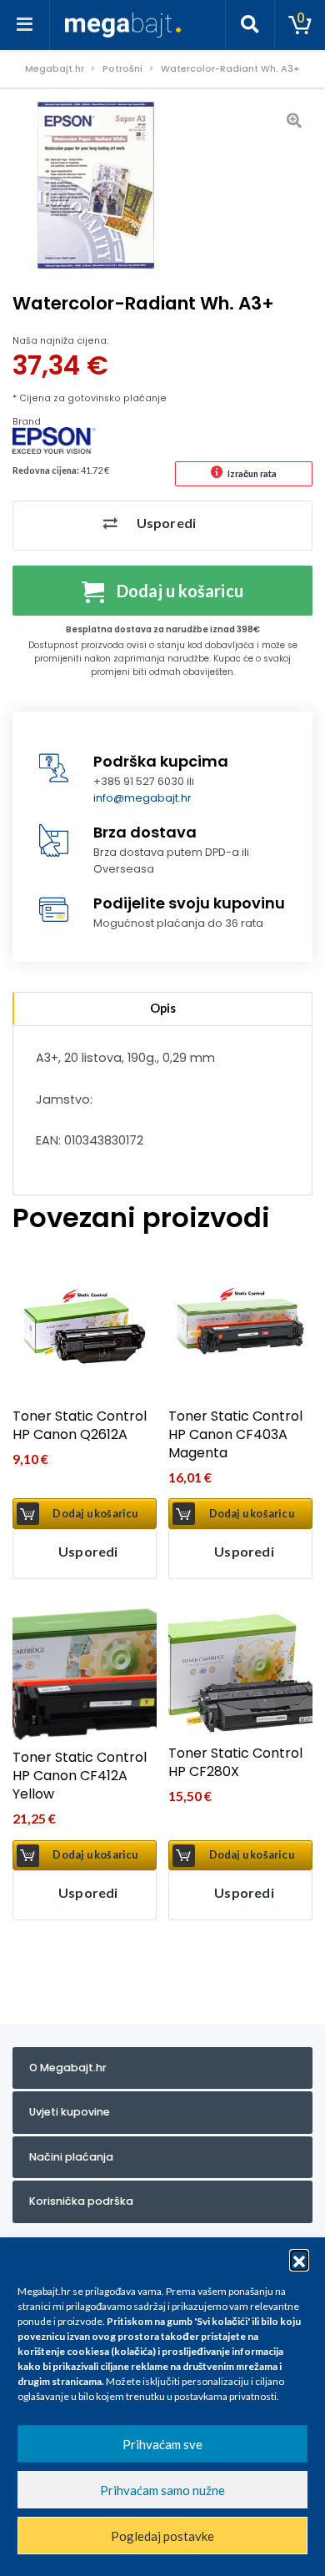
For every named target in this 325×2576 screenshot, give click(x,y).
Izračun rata (252, 473)
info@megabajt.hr (142, 798)
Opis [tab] (163, 1008)
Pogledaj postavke (162, 2536)
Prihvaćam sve (162, 2444)
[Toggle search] (250, 25)
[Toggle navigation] (25, 25)
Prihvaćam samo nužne (162, 2490)
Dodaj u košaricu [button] (95, 1514)
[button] (299, 2259)
